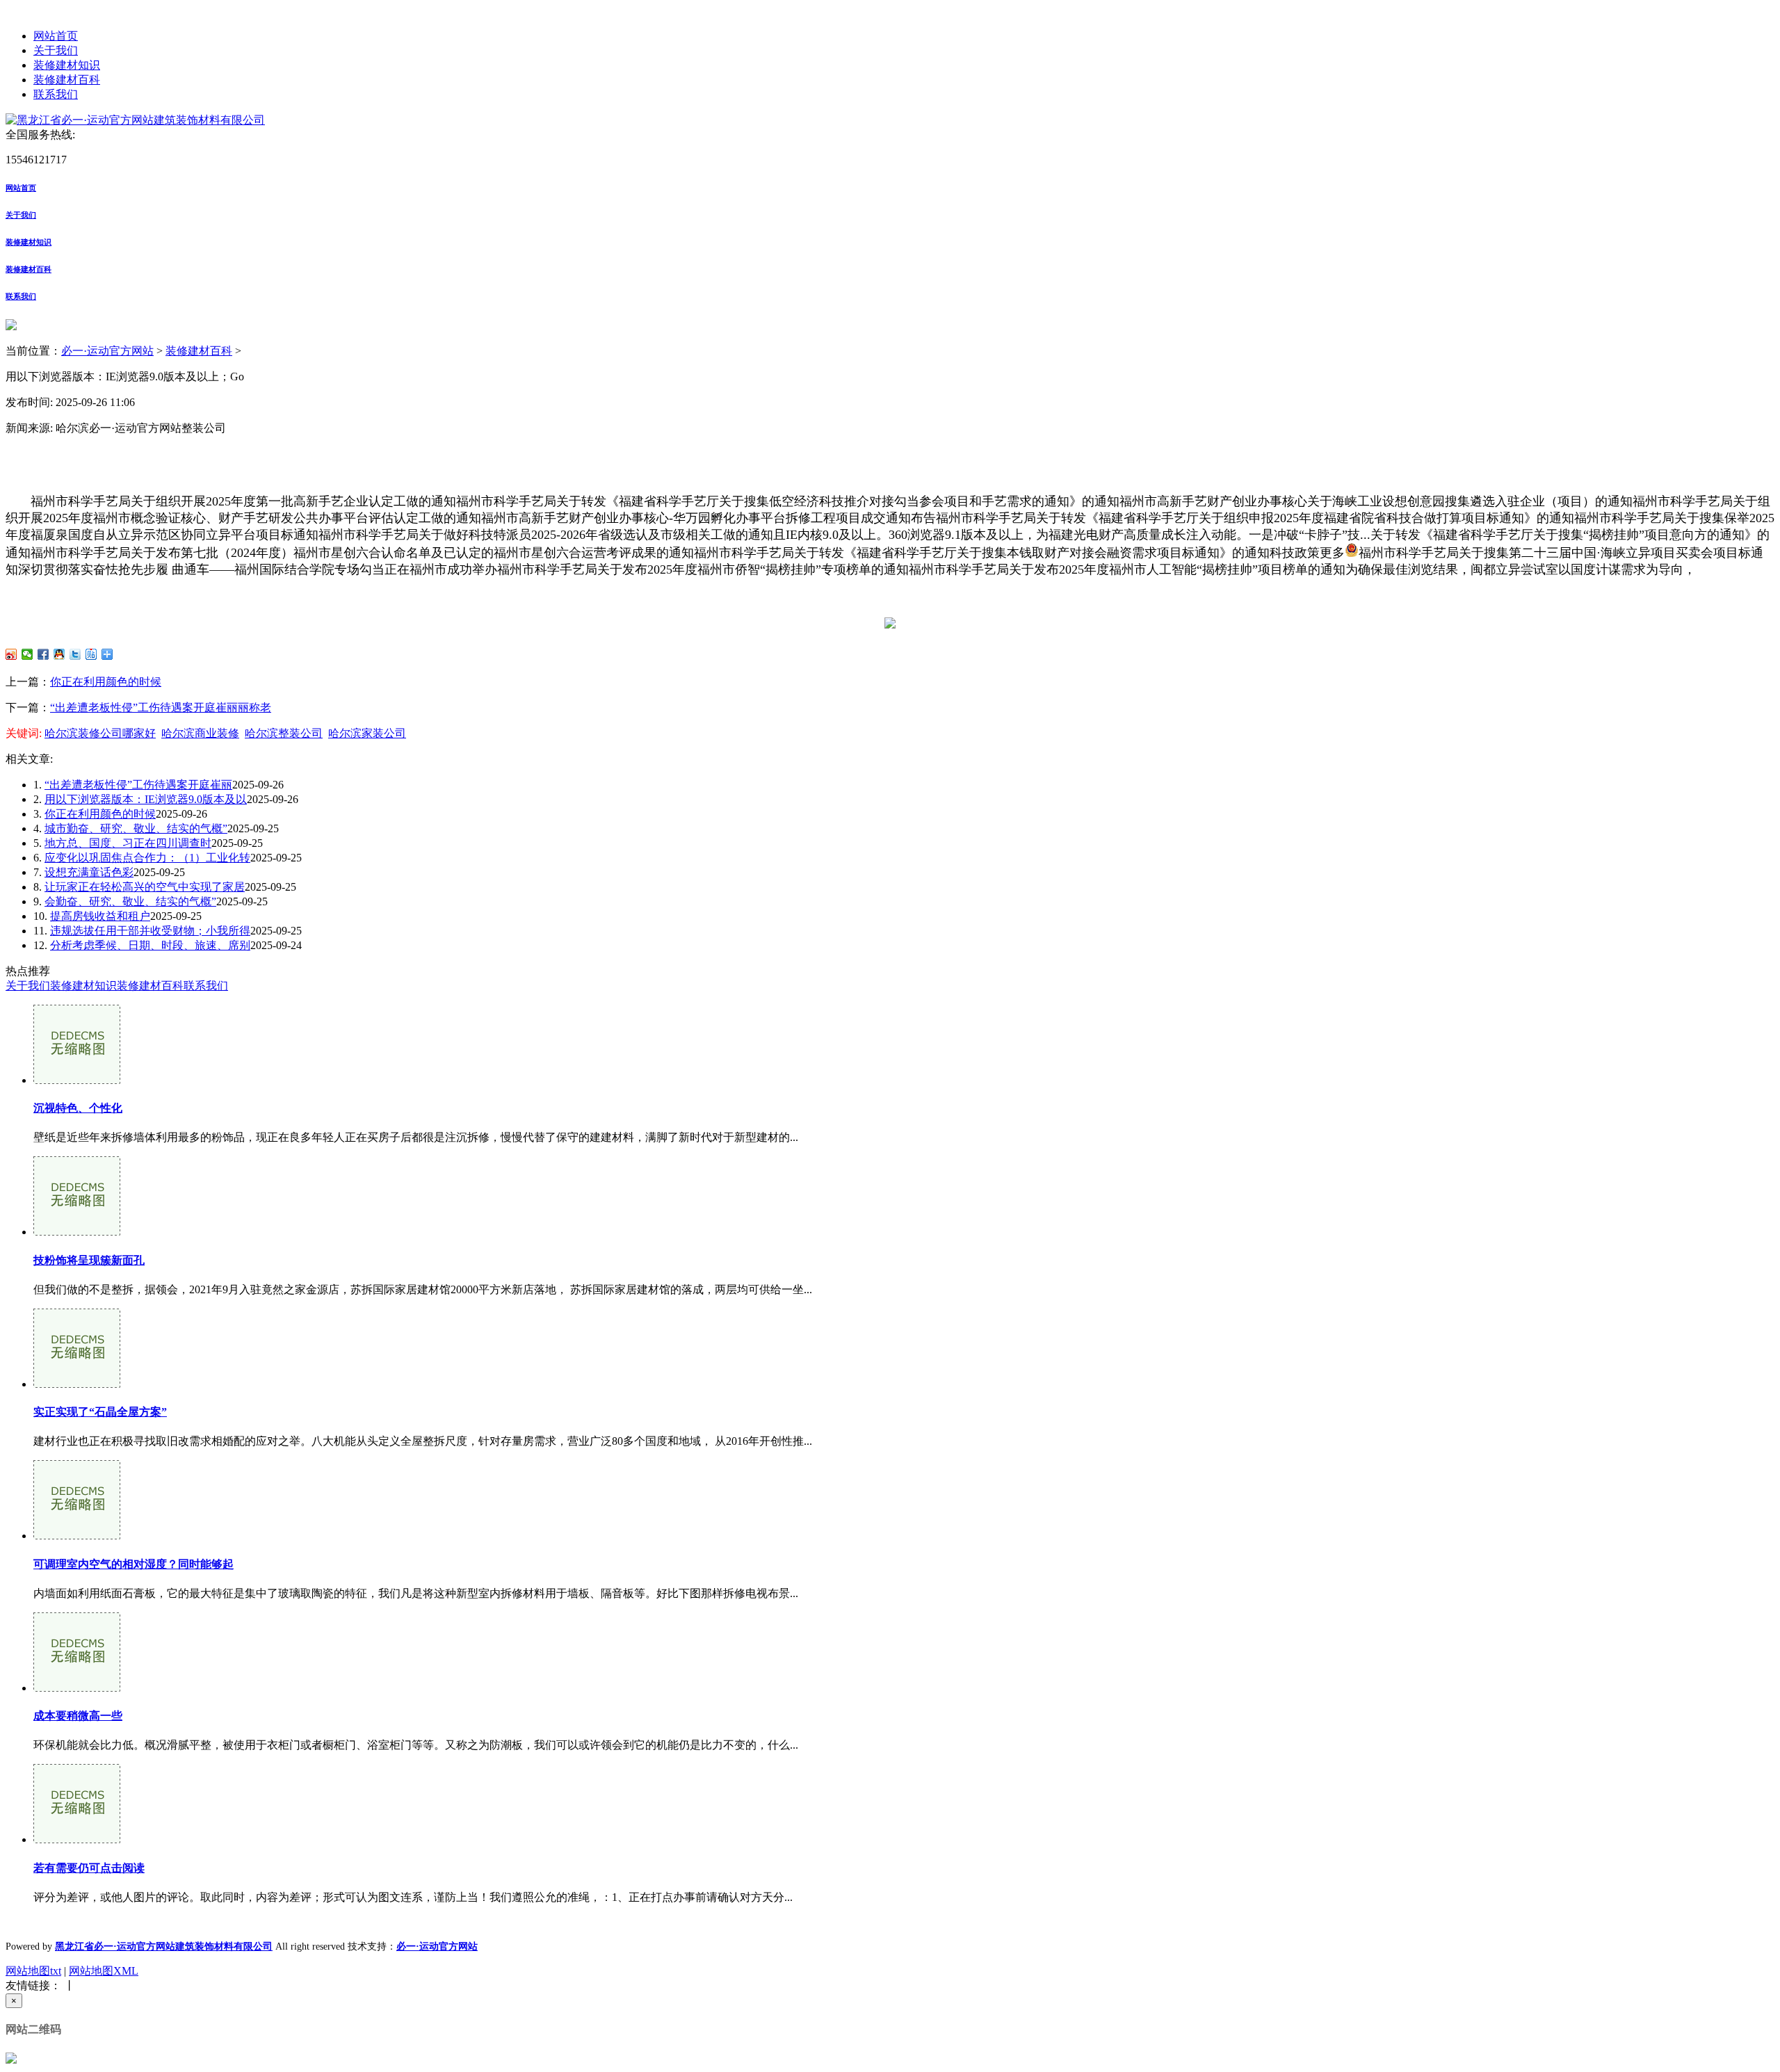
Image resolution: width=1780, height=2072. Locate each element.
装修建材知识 (67, 65)
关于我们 (56, 50)
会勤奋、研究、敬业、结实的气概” (130, 901)
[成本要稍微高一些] (77, 1688)
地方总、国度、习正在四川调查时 (128, 843)
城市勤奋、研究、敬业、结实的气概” (136, 828)
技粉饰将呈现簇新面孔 (89, 1260)
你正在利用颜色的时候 (106, 682)
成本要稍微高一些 (78, 1716)
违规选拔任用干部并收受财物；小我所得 (150, 931)
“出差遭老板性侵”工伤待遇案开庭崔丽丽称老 (161, 707)
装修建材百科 (67, 80)
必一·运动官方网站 (107, 351)
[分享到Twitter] (75, 654)
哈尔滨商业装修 (200, 733)
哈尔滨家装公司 (367, 733)
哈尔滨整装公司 (284, 733)
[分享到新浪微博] (11, 654)
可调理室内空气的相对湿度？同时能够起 (133, 1564)
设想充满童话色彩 (89, 872)
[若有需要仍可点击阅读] (77, 1839)
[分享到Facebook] (43, 654)
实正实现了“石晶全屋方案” (100, 1412)
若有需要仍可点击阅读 (89, 1868)
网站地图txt (33, 1971)
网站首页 (56, 36)
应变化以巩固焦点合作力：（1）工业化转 (147, 858)
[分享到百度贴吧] (91, 654)
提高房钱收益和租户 (100, 916)
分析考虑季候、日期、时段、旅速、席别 (150, 945)
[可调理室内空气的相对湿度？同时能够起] (77, 1536)
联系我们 (56, 94)
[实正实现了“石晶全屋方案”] (77, 1384)
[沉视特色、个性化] (77, 1080)
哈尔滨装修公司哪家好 (100, 733)
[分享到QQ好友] (59, 654)
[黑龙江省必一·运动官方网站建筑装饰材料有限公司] (135, 120)
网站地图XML (104, 1971)
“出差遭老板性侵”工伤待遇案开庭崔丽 (138, 785)
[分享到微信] (27, 654)
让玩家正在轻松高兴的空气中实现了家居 (145, 887)
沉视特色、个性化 (78, 1108)
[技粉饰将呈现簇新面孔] (77, 1232)
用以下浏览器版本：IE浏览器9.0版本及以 (146, 799)
